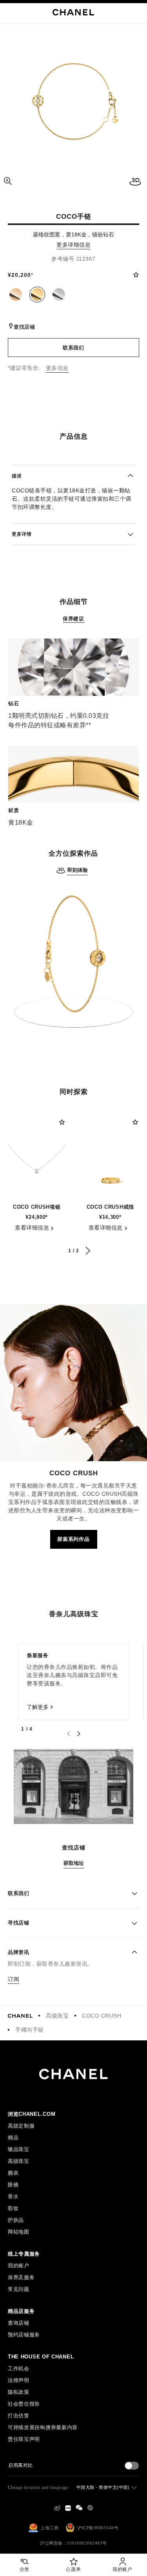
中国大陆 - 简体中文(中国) (103, 2487)
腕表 (13, 2173)
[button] (16, 295)
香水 (13, 2196)
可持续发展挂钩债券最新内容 (43, 2427)
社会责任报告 (24, 2404)
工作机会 (19, 2368)
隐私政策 (19, 2392)
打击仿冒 (19, 2416)
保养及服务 (21, 2277)
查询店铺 (19, 2323)
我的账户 (19, 2266)
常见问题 (19, 2289)
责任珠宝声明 (24, 2439)
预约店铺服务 (24, 2335)
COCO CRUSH (102, 2016)
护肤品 (16, 2220)
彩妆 (13, 2208)
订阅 (14, 1979)
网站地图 (19, 2232)
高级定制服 (21, 2126)
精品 (13, 2138)
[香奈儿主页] (20, 2016)
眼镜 (13, 2185)
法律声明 (19, 2380)
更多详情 (22, 534)
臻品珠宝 (19, 2149)
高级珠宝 (57, 2016)
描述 (17, 476)
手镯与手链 (30, 2030)
